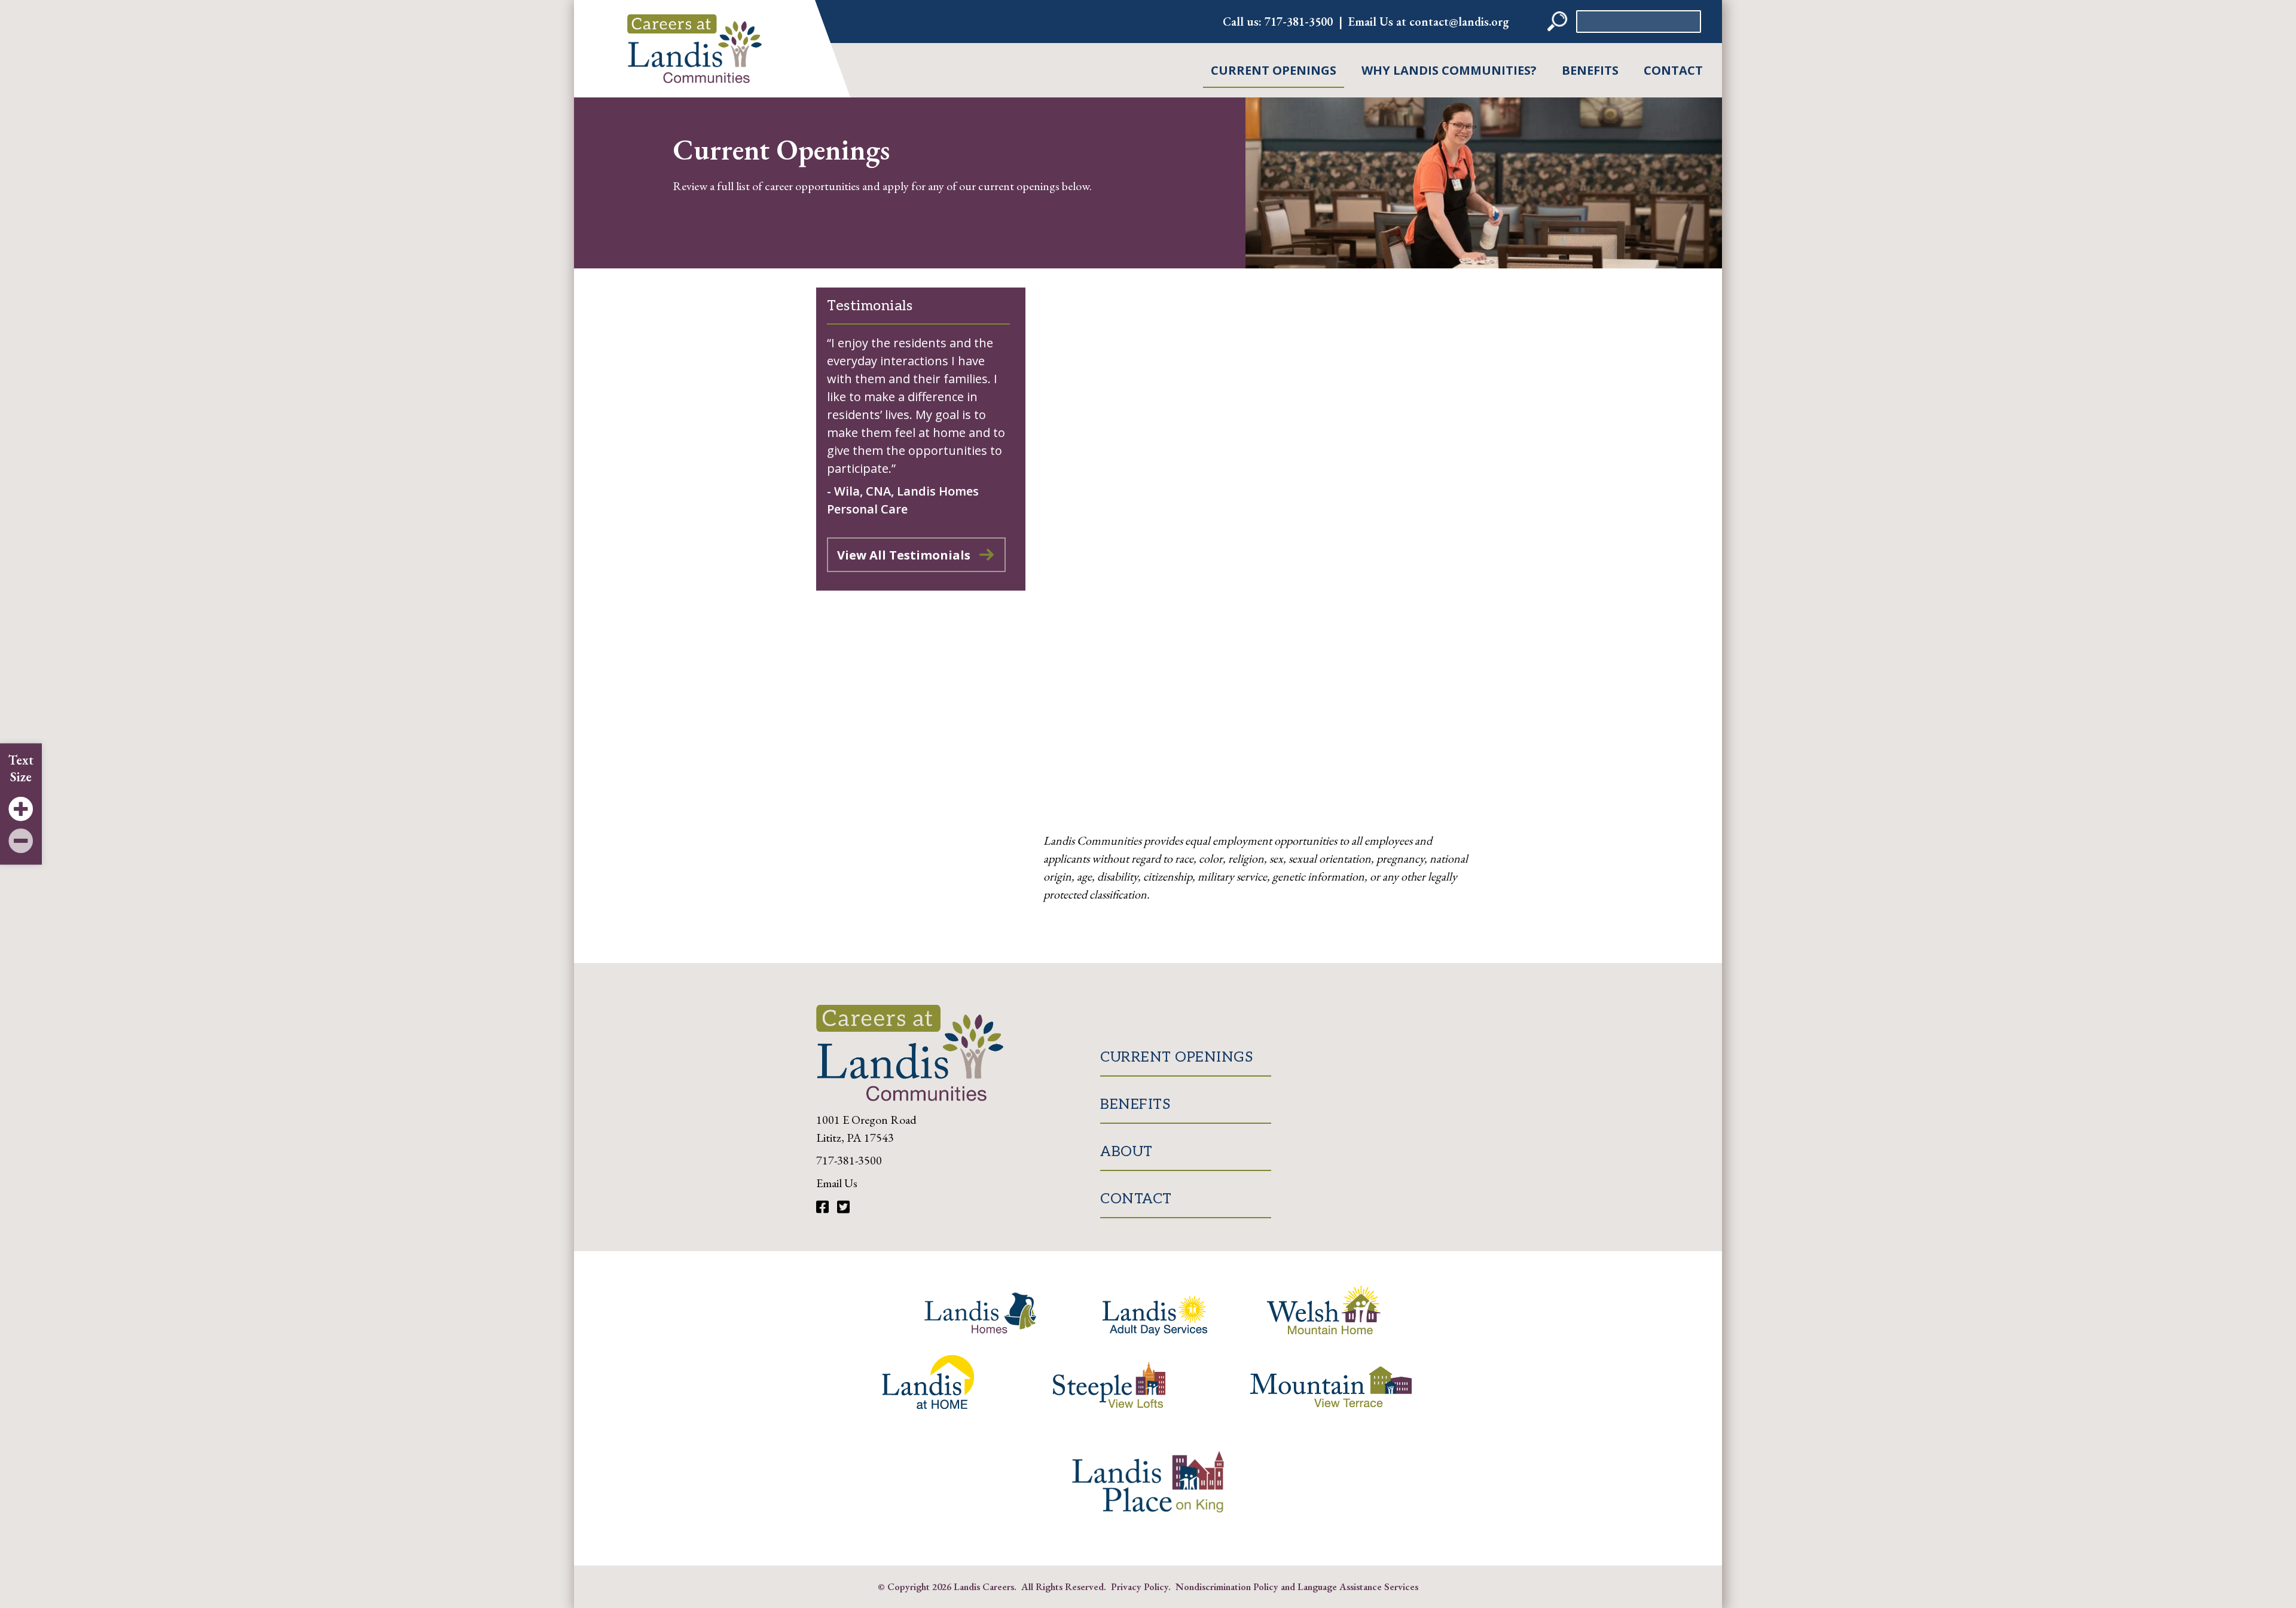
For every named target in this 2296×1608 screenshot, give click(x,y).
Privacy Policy (1140, 1586)
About (1126, 1152)
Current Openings (1274, 70)
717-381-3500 (1299, 22)
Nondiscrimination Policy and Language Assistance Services (1297, 1586)
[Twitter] (843, 1207)
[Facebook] (824, 1207)
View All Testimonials (904, 555)
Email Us (837, 1183)
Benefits (1590, 70)
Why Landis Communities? (1449, 70)
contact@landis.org (1459, 22)
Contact (1673, 70)
